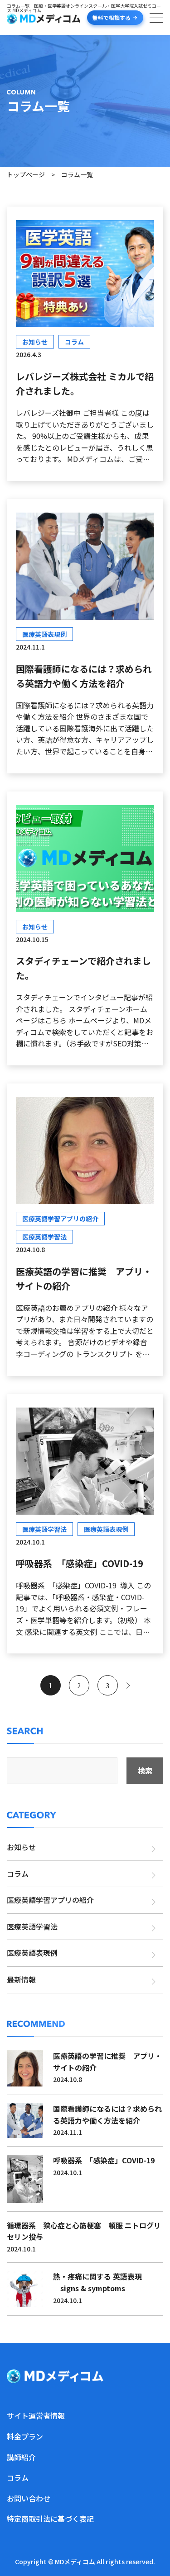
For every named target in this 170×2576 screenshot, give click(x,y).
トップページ (26, 174)
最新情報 (21, 1979)
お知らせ (21, 1847)
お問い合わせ (29, 2498)
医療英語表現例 (32, 1953)
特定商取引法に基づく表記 (50, 2519)
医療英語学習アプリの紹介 (50, 1900)
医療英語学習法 (32, 1926)
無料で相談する (112, 17)
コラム (18, 1874)
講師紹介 (21, 2457)
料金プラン (25, 2436)
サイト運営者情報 (36, 2416)
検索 (145, 1771)
